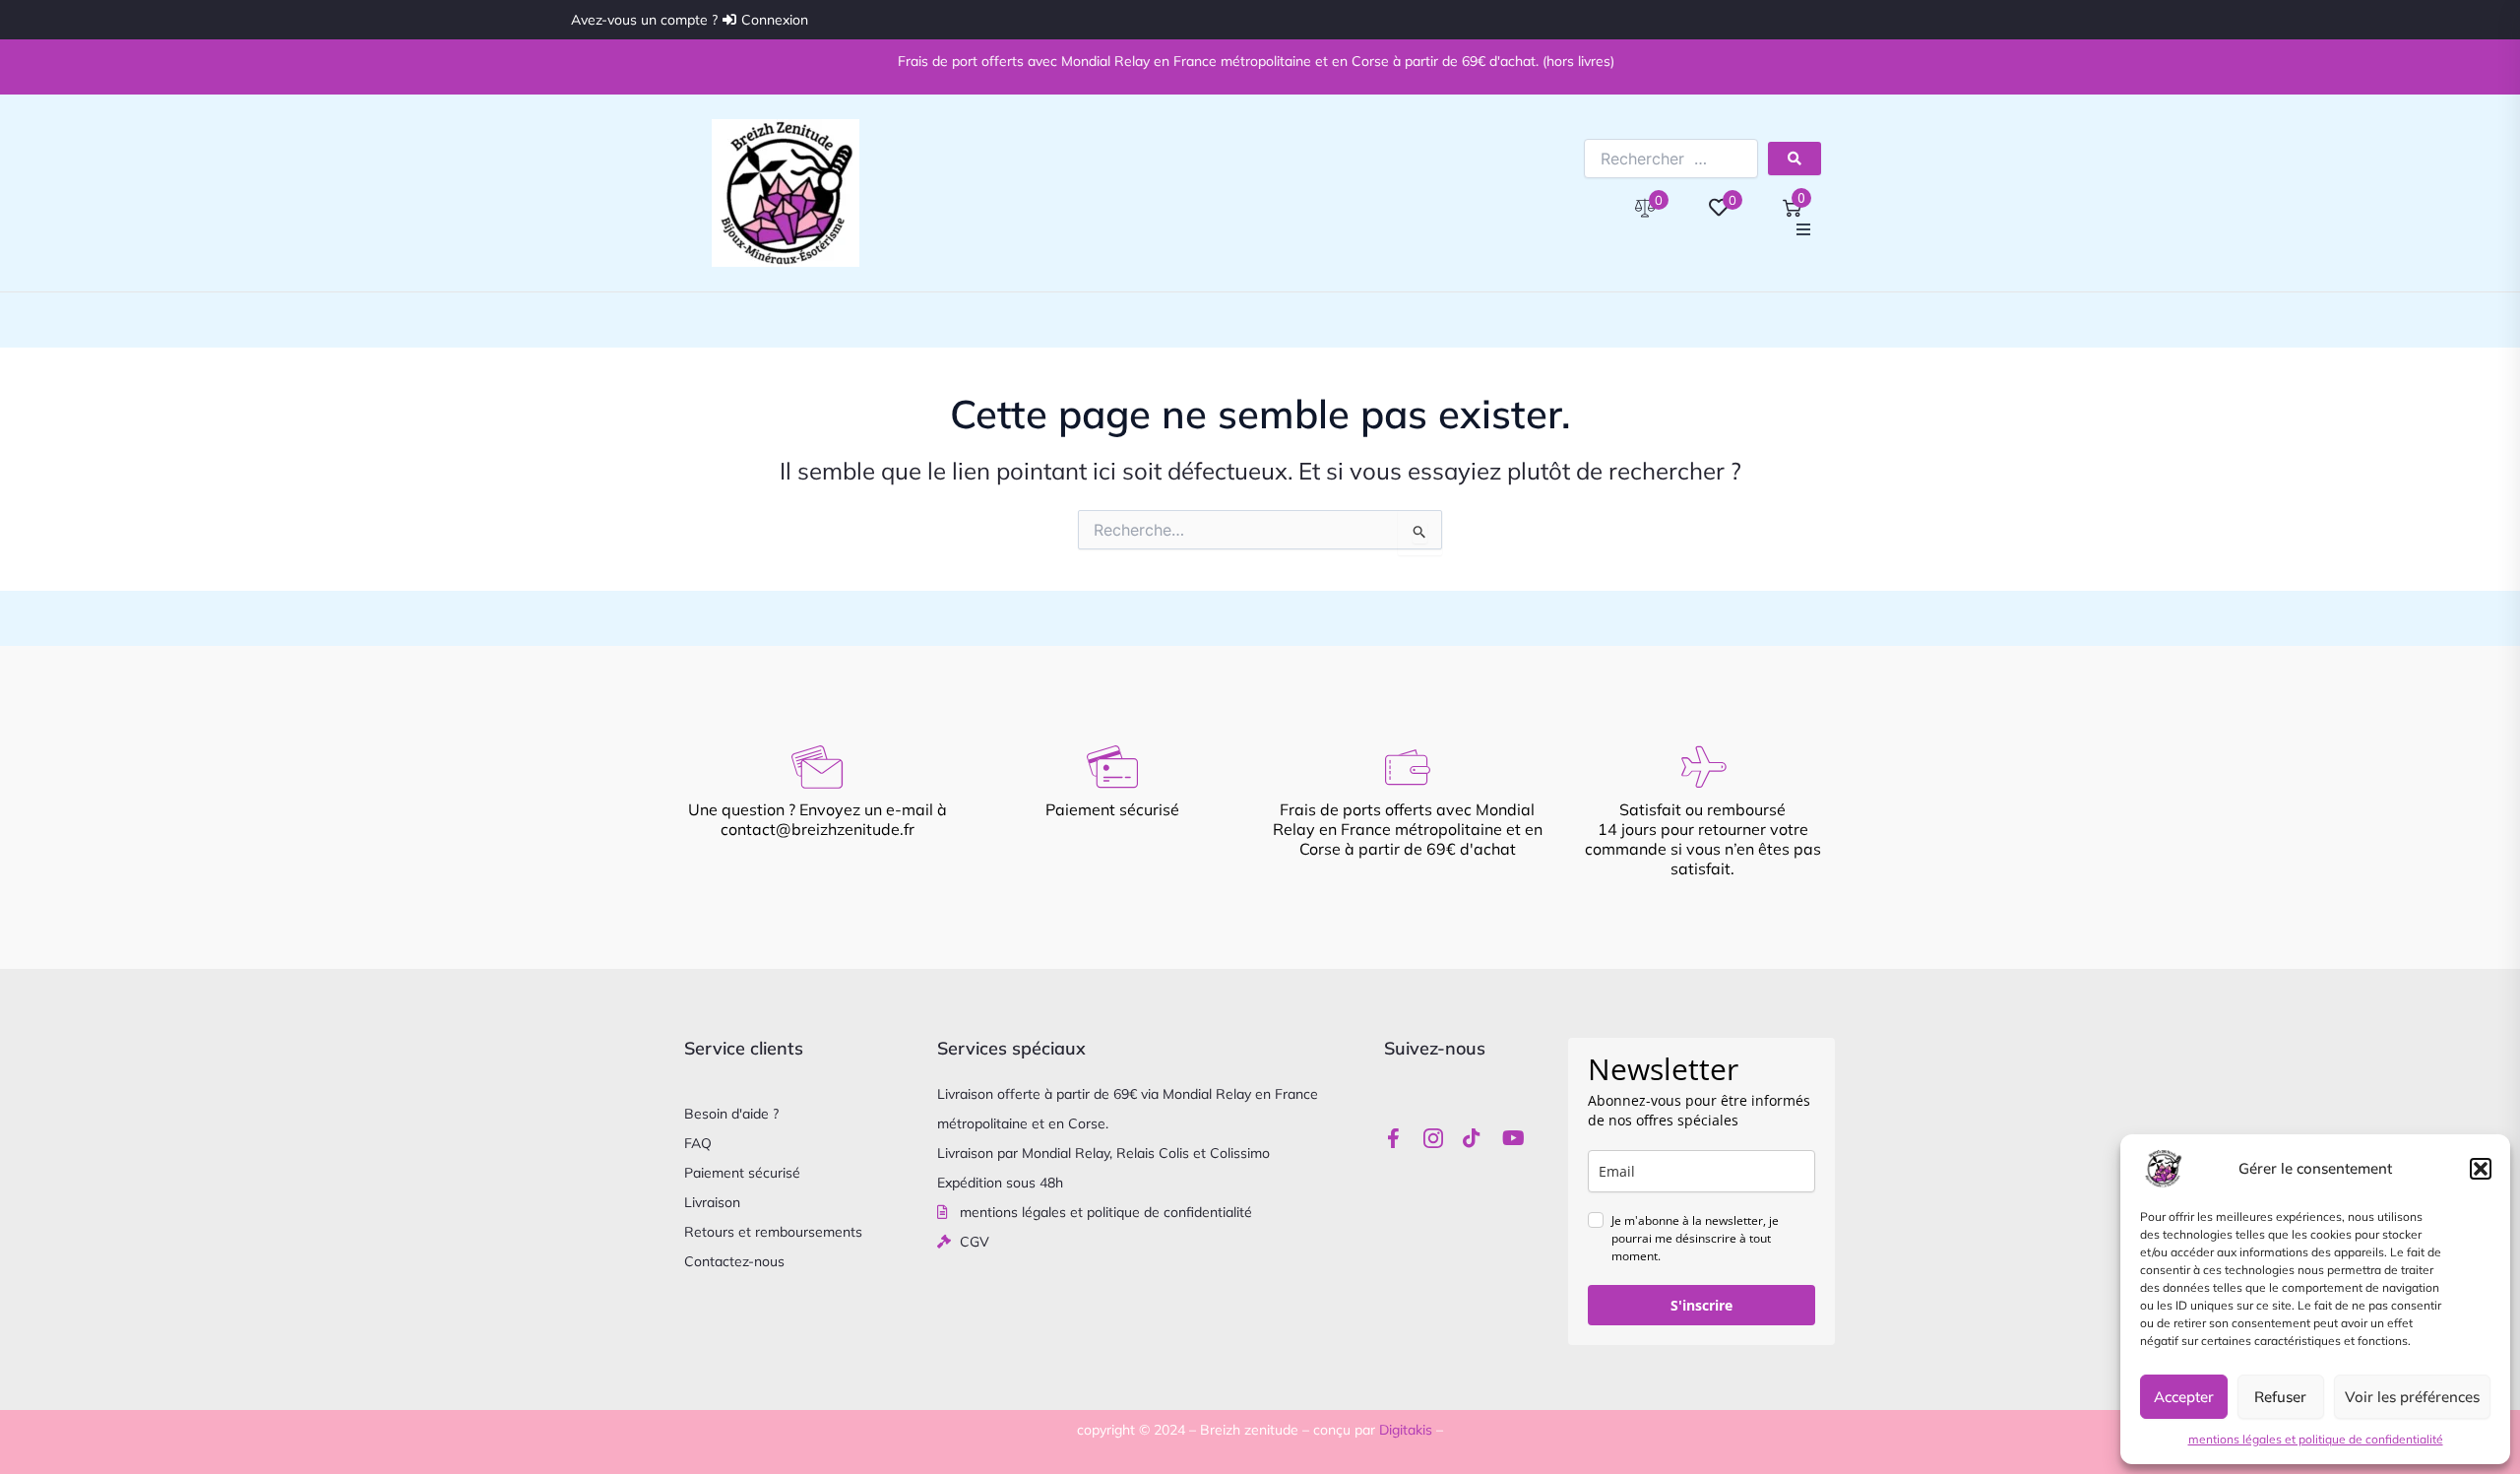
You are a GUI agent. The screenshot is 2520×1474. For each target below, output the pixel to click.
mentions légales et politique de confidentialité (2316, 1439)
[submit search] (1795, 159)
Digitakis (1406, 1430)
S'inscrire (1701, 1305)
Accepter (2184, 1397)
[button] (2481, 1169)
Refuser (2280, 1397)
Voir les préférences (2412, 1397)
